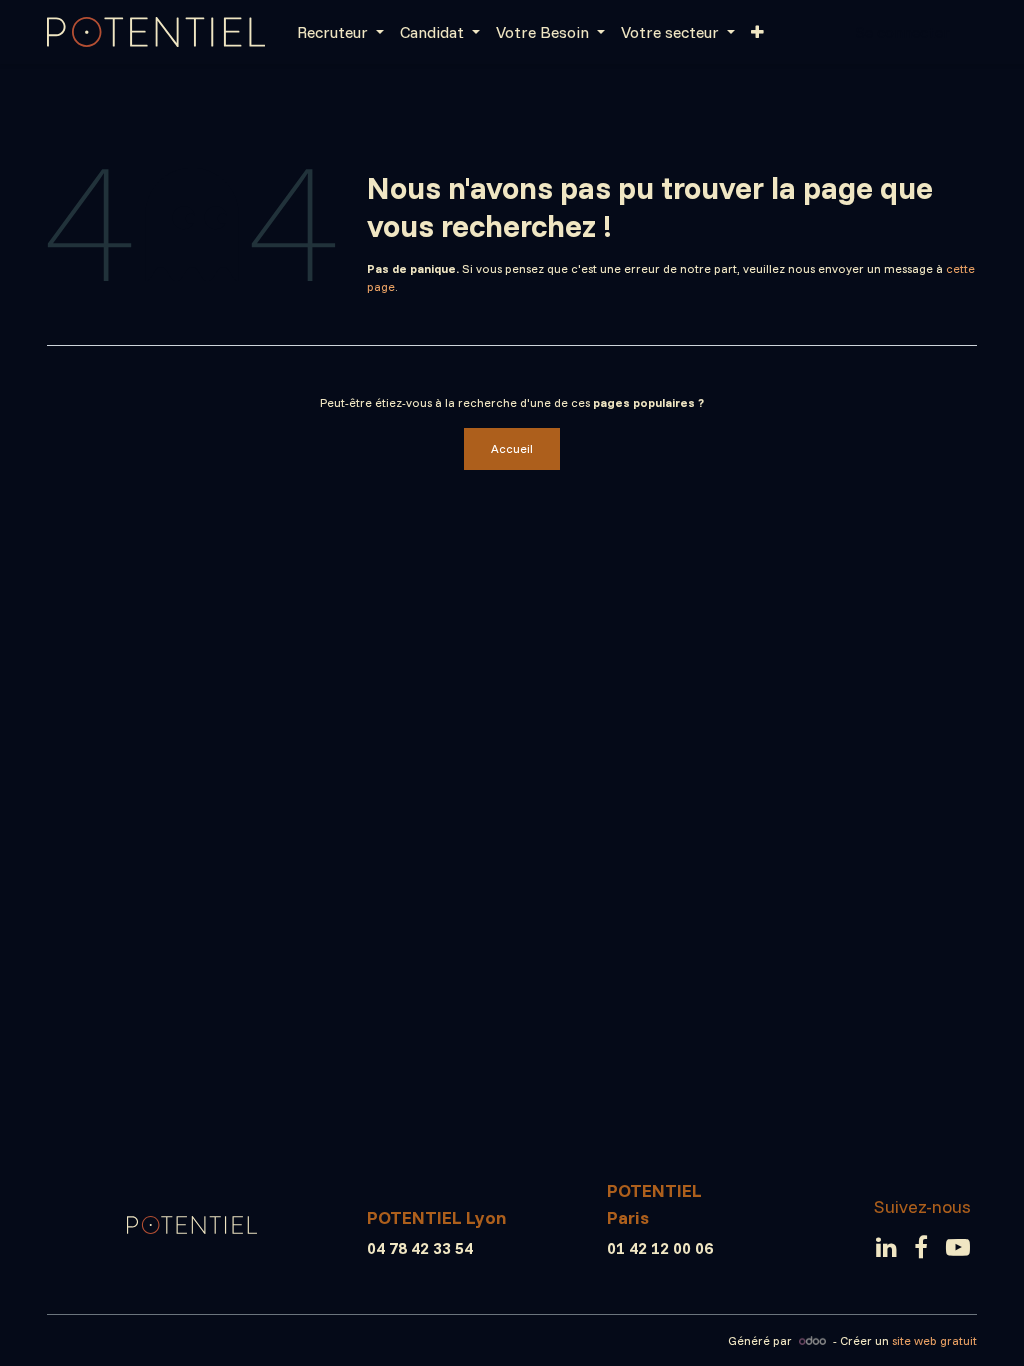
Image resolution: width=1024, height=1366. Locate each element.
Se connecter (902, 32)
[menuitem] (340, 32)
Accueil (512, 448)
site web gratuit (934, 1340)
